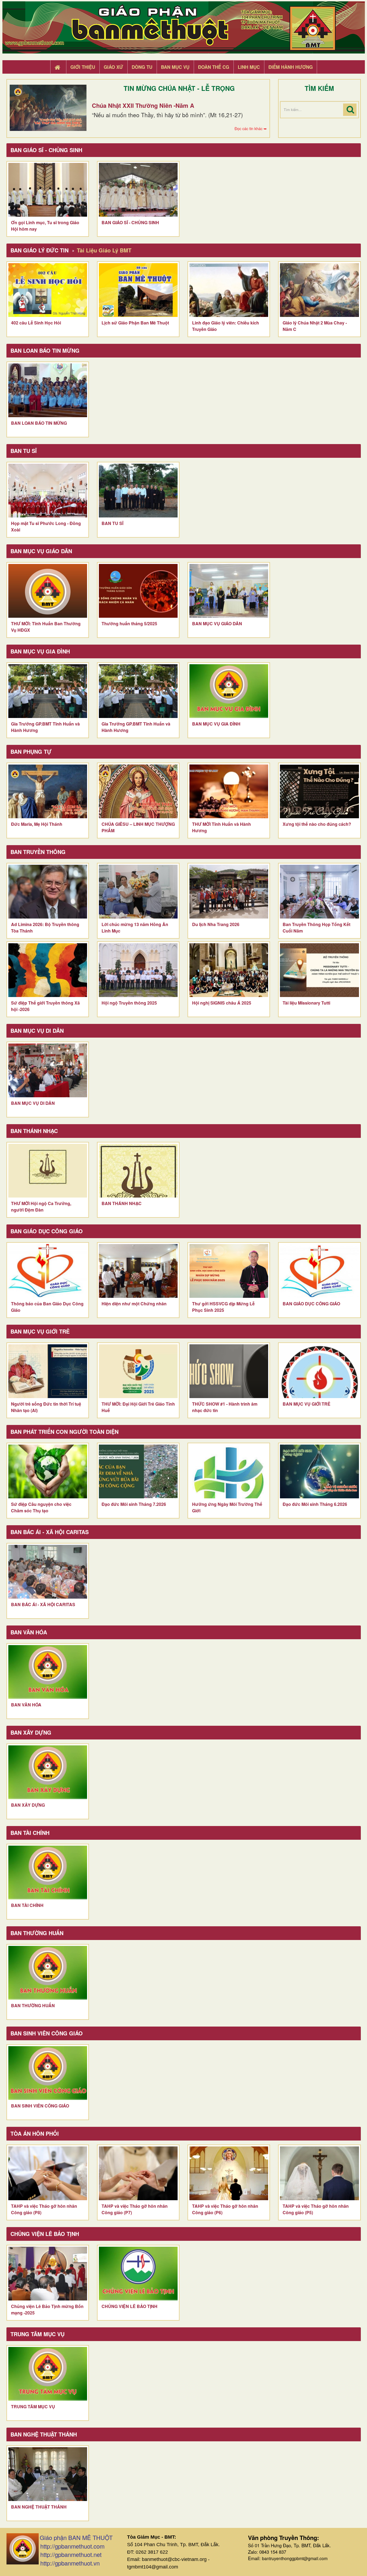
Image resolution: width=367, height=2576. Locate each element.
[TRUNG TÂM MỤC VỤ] (48, 2374)
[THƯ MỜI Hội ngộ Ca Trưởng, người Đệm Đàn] (48, 1171)
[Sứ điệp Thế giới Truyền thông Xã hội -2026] (48, 970)
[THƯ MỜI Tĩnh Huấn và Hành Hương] (229, 791)
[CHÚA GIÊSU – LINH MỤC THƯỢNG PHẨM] (138, 791)
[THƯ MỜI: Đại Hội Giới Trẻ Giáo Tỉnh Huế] (138, 1371)
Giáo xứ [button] (113, 67)
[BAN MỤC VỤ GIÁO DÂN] (229, 591)
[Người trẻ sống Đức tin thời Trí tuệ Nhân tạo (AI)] (48, 1371)
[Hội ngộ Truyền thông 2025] (138, 970)
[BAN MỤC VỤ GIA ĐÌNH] (229, 691)
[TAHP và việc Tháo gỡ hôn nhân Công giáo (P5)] (319, 2173)
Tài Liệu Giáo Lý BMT (104, 250)
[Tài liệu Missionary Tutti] (319, 970)
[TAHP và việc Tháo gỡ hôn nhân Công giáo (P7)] (138, 2173)
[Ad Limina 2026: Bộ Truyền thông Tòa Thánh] (48, 892)
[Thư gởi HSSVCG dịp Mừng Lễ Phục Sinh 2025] (229, 1271)
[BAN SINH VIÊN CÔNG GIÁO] (48, 2073)
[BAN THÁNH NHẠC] (138, 1171)
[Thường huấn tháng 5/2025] (138, 591)
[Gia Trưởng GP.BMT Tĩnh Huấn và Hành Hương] (48, 691)
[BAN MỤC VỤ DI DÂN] (48, 1070)
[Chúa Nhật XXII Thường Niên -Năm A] (48, 108)
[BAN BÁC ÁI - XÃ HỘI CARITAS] (48, 1572)
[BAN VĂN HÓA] (48, 1672)
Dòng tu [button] (142, 67)
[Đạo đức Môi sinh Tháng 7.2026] (138, 1471)
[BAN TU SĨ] (138, 491)
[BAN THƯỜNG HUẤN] (48, 1973)
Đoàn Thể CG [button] (214, 67)
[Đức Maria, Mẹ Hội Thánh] (48, 791)
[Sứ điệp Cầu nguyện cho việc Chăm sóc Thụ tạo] (48, 1471)
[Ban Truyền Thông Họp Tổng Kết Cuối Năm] (319, 892)
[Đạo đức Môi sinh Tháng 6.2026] (319, 1471)
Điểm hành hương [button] (291, 67)
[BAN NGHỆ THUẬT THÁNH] (48, 2474)
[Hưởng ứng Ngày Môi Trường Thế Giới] (229, 1471)
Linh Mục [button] (249, 67)
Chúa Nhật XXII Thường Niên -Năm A (143, 105)
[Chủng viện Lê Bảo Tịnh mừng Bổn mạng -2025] (48, 2274)
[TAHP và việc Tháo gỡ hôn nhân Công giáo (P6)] (229, 2173)
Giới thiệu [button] (83, 67)
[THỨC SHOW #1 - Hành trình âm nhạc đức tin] (229, 1371)
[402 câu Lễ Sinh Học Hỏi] (48, 290)
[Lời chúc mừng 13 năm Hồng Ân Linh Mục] (138, 892)
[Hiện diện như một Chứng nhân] (138, 1271)
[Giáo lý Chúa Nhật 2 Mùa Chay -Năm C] (319, 290)
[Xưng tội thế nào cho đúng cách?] (319, 791)
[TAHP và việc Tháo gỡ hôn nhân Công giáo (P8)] (48, 2173)
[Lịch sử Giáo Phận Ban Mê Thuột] (138, 290)
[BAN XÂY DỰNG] (48, 1772)
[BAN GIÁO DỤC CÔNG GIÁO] (319, 1271)
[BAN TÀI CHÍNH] (48, 1873)
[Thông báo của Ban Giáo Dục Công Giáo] (48, 1271)
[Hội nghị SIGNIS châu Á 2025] (229, 970)
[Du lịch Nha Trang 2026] (229, 892)
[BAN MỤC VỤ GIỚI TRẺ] (319, 1371)
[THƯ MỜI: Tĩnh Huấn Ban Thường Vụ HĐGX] (48, 591)
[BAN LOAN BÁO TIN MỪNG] (48, 390)
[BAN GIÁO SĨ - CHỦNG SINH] (138, 190)
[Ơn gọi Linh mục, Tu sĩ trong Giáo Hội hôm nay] (48, 190)
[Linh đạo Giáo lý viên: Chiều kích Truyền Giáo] (229, 290)
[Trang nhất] (58, 67)
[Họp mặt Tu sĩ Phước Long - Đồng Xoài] (48, 491)
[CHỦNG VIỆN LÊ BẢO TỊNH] (138, 2274)
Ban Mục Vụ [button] (175, 67)
